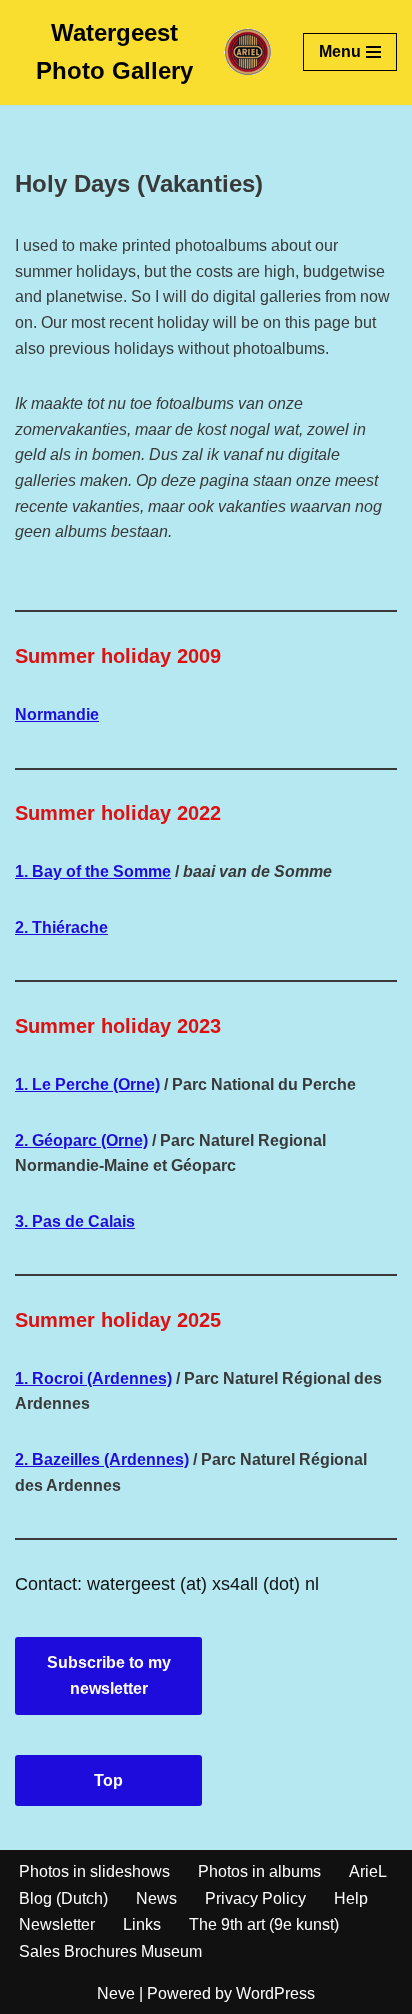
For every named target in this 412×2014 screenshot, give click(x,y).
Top (108, 1780)
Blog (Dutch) (63, 1898)
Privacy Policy (255, 1898)
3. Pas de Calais (75, 1221)
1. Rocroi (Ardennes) (93, 1378)
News (156, 1898)
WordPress (275, 1993)
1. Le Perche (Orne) (87, 1084)
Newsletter (57, 1924)
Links (142, 1924)
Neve (116, 1993)
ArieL (368, 1871)
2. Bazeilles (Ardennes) (102, 1459)
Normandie (57, 714)
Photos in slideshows (94, 1871)
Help (351, 1898)
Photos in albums (259, 1871)
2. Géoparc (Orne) (81, 1140)
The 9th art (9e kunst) (264, 1924)
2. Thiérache (61, 927)
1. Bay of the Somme (93, 871)
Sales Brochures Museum (110, 1951)
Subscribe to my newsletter (109, 1675)
